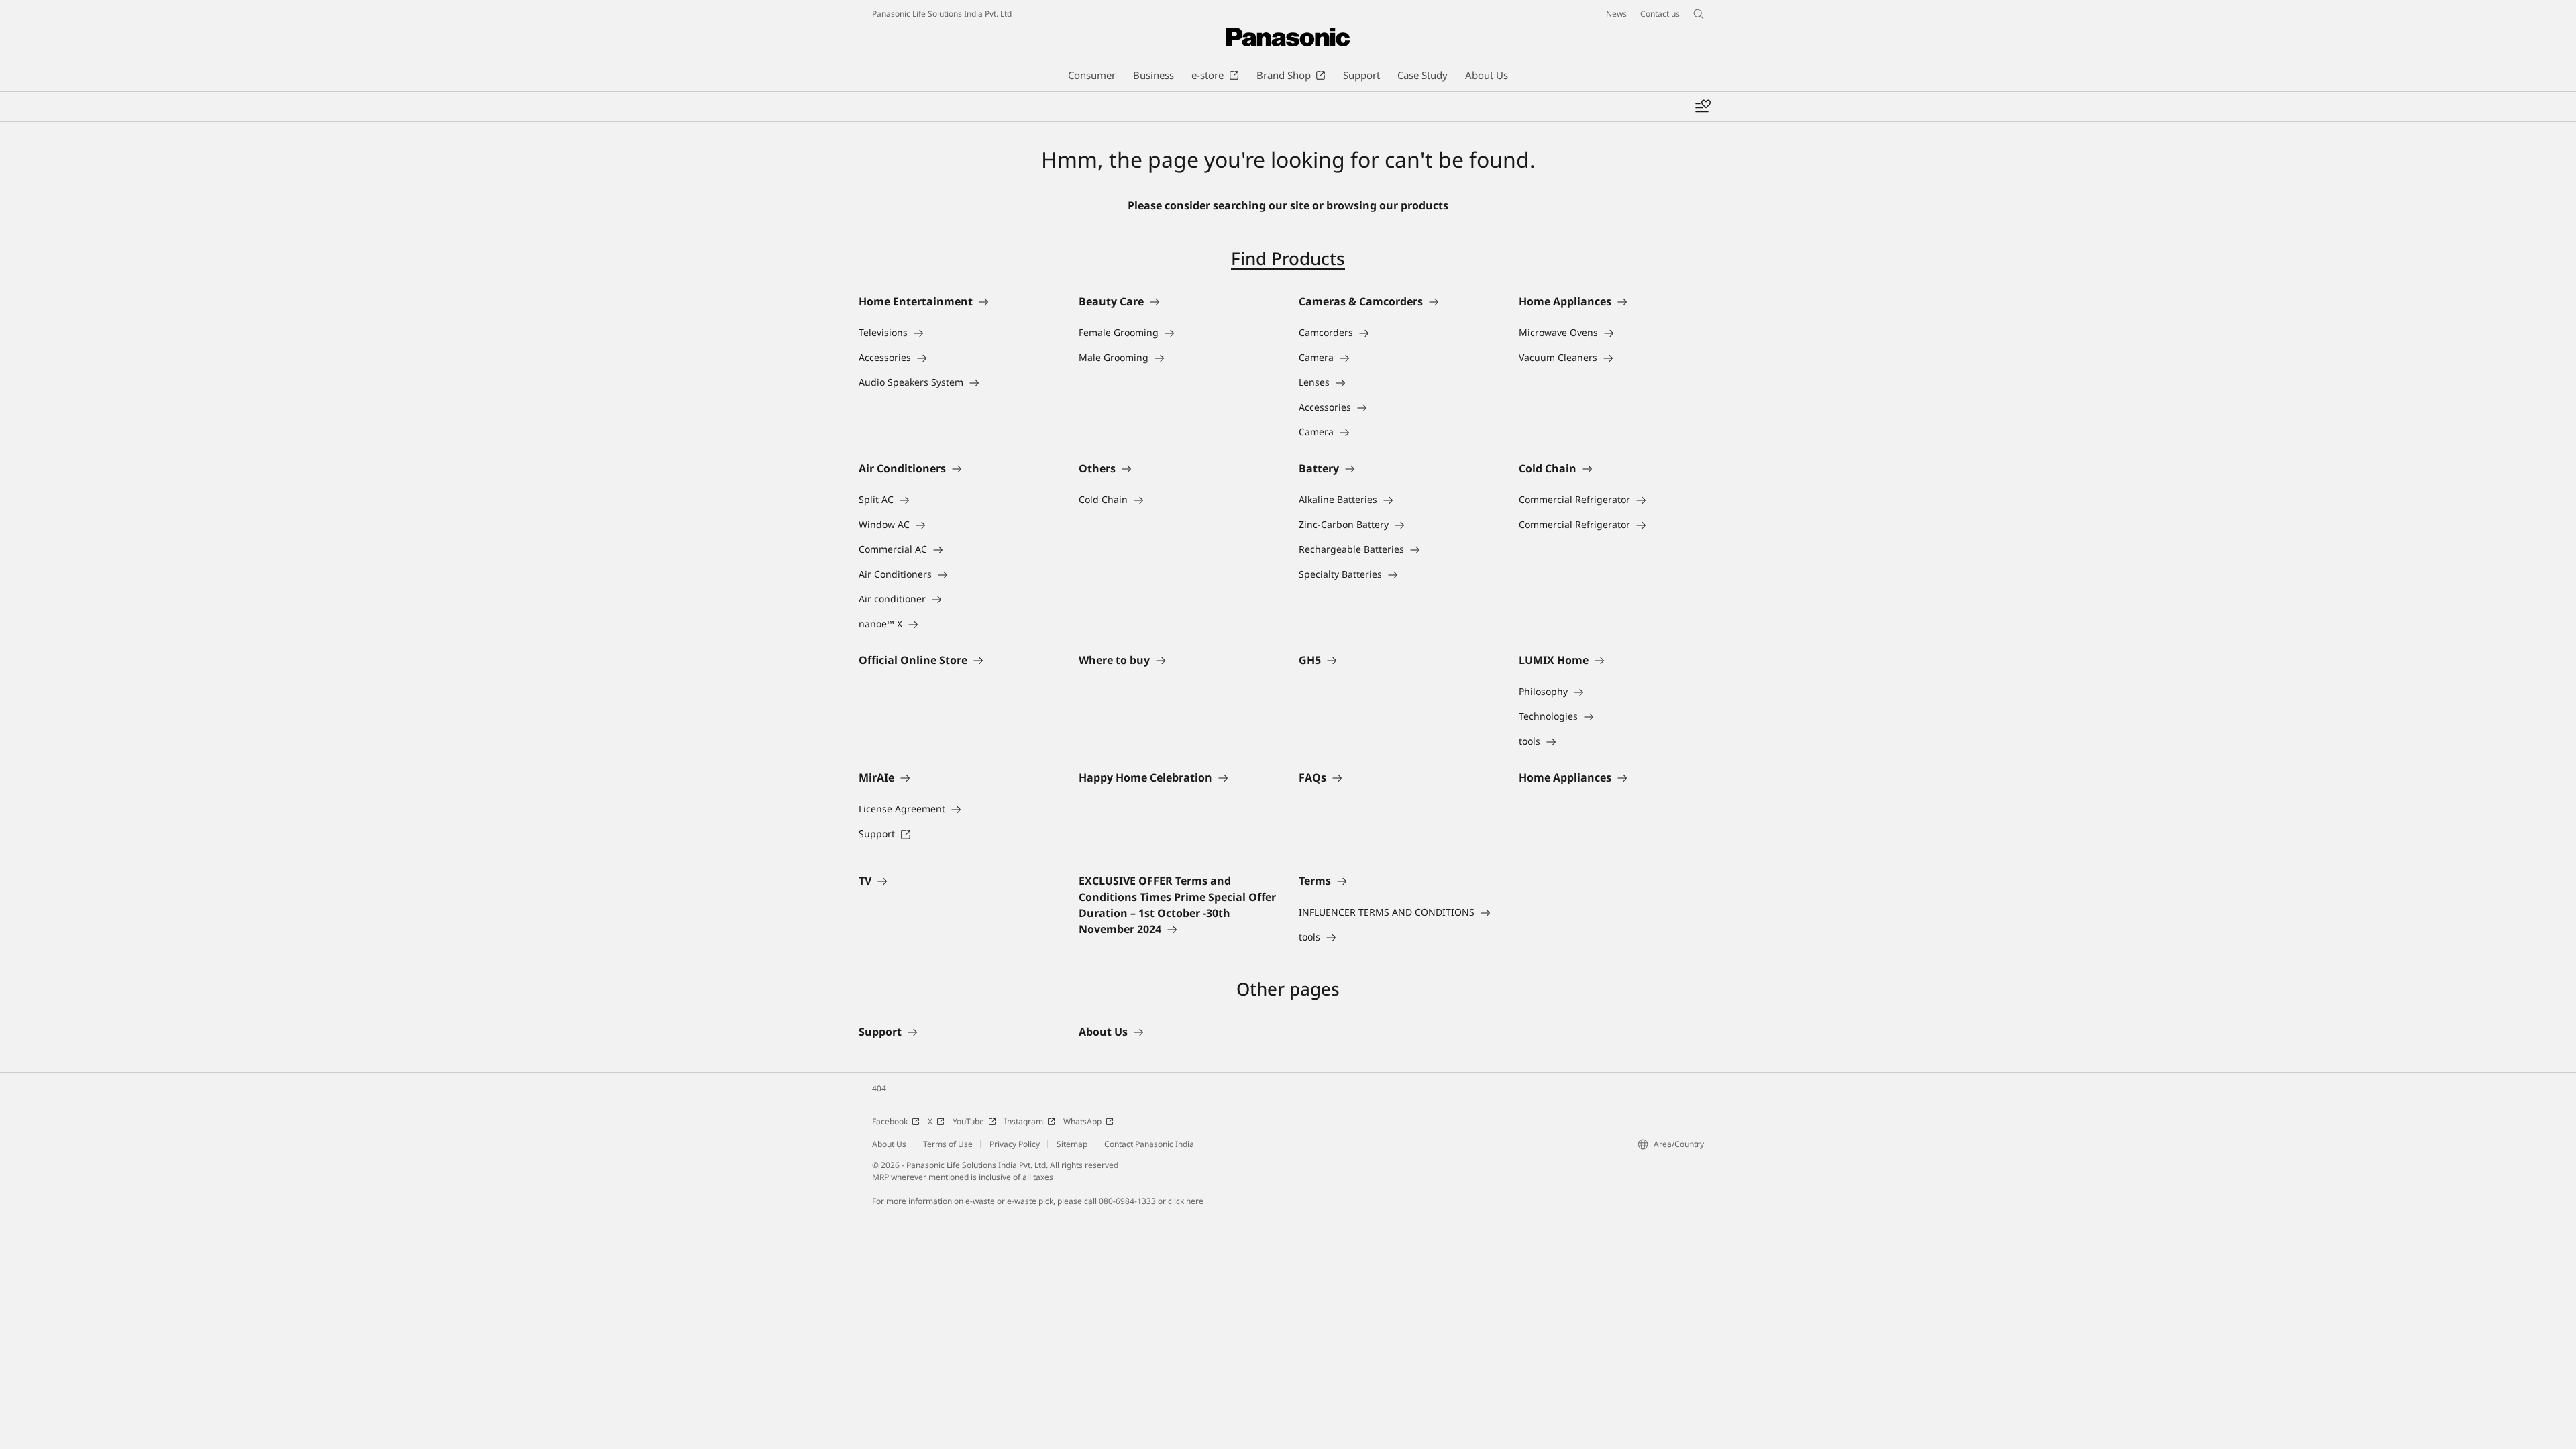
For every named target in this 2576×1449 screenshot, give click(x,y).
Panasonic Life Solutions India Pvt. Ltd (942, 14)
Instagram (1024, 1121)
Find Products (1288, 258)
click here (1186, 1201)
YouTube (968, 1121)
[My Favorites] (1703, 107)
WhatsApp (1082, 1121)
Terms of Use (948, 1144)
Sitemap (1072, 1144)
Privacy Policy (1015, 1144)
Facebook (890, 1121)
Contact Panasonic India (1149, 1144)
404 (879, 1088)
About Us (889, 1144)
